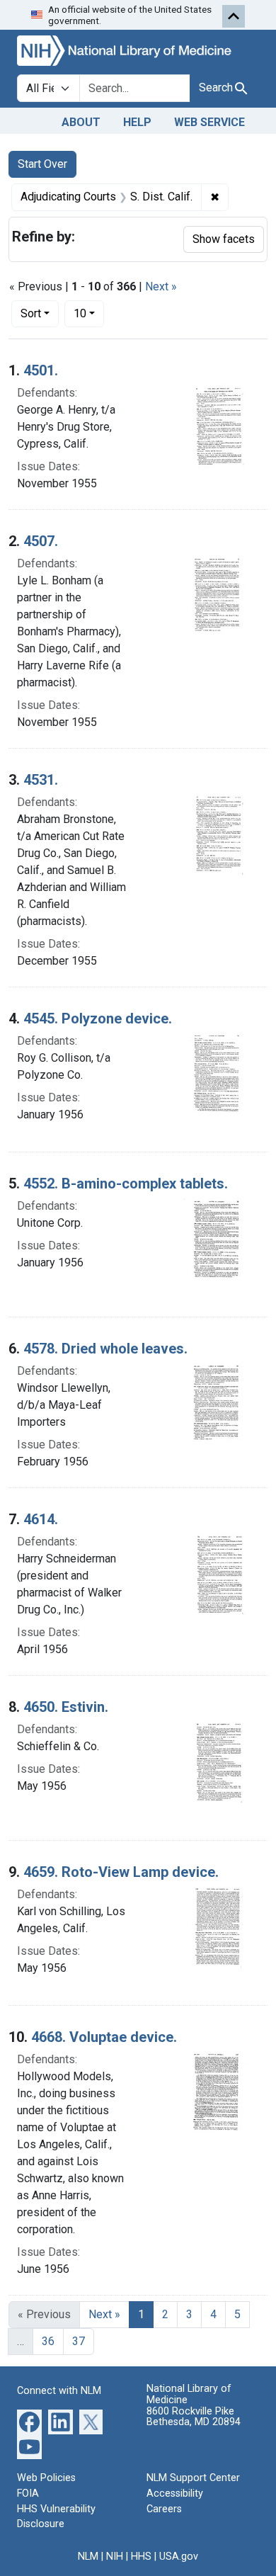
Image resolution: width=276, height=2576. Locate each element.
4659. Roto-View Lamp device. (121, 1872)
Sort (31, 313)
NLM (88, 2557)
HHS (141, 2557)
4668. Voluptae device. (104, 2037)
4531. (41, 780)
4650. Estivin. (66, 1707)
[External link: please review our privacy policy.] (29, 2421)
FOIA (28, 2493)
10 (89, 313)
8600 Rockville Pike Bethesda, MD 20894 (194, 2417)
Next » (161, 286)
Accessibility (175, 2493)
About (81, 122)
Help (137, 122)
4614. (41, 1519)
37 (79, 2341)
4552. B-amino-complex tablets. (126, 1184)
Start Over (42, 164)
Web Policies (46, 2478)
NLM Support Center (193, 2478)
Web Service (209, 122)
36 (48, 2341)
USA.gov (179, 2557)
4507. (41, 541)
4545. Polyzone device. (98, 1019)
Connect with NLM (59, 2391)
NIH (115, 2557)
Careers (164, 2509)
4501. (41, 370)
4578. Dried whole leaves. (105, 1349)
